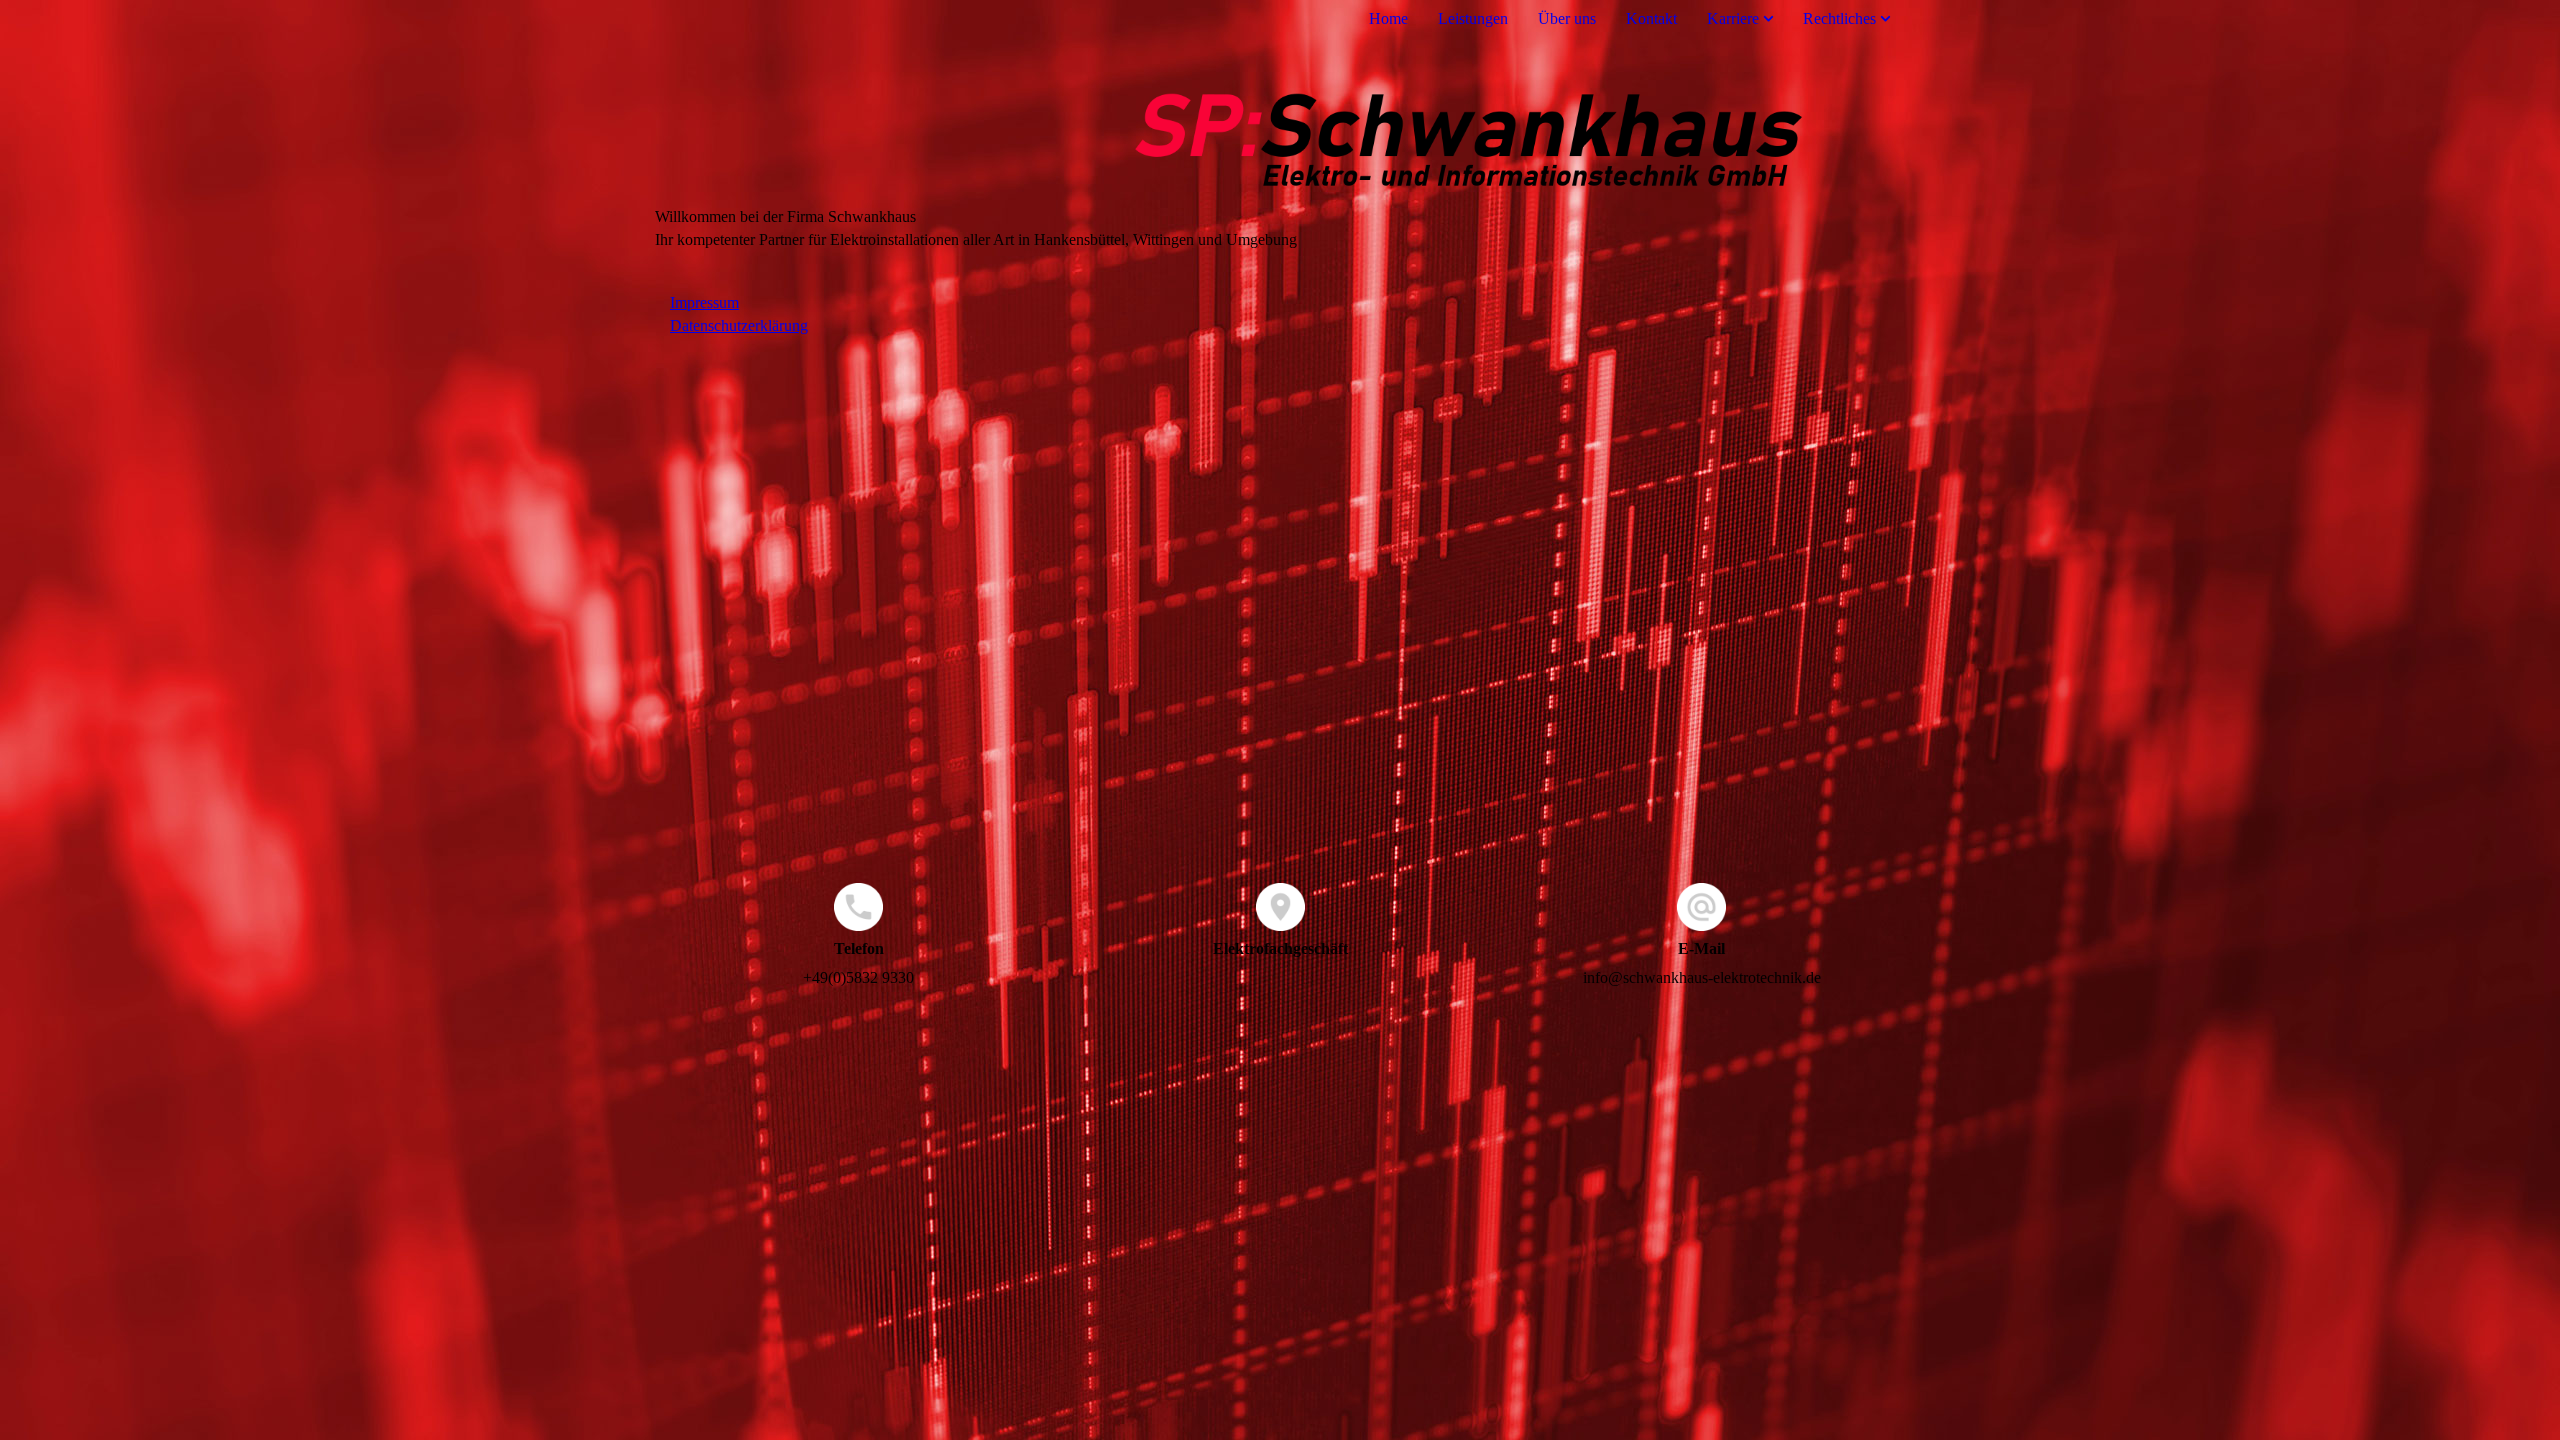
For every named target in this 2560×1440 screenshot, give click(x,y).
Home (1388, 18)
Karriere (1733, 18)
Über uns (1567, 18)
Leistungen (1473, 18)
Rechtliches (1839, 18)
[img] (1280, 123)
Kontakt (1651, 18)
